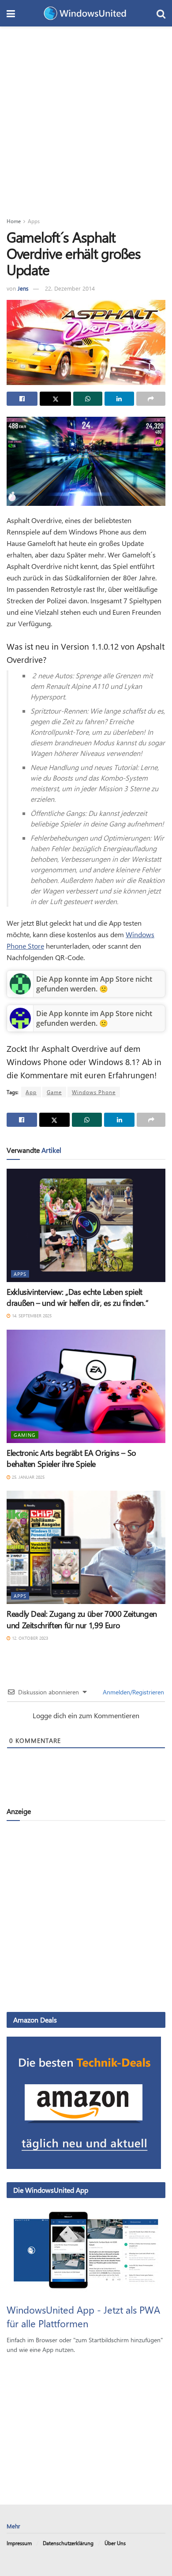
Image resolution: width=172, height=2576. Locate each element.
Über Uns (115, 2543)
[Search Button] (161, 13)
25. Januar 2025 (28, 1477)
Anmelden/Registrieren (133, 1692)
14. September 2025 (31, 1316)
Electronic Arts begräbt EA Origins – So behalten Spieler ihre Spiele (71, 1458)
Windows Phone (94, 1092)
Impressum (19, 2543)
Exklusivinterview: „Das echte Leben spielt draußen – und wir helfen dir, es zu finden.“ (77, 1297)
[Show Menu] (11, 13)
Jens (23, 288)
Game (54, 1092)
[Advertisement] (86, 117)
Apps (34, 221)
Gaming (25, 1435)
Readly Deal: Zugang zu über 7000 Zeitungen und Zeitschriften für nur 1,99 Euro (82, 1619)
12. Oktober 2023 (29, 1638)
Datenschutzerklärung (68, 2543)
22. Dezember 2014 (70, 288)
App (31, 1092)
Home (14, 221)
